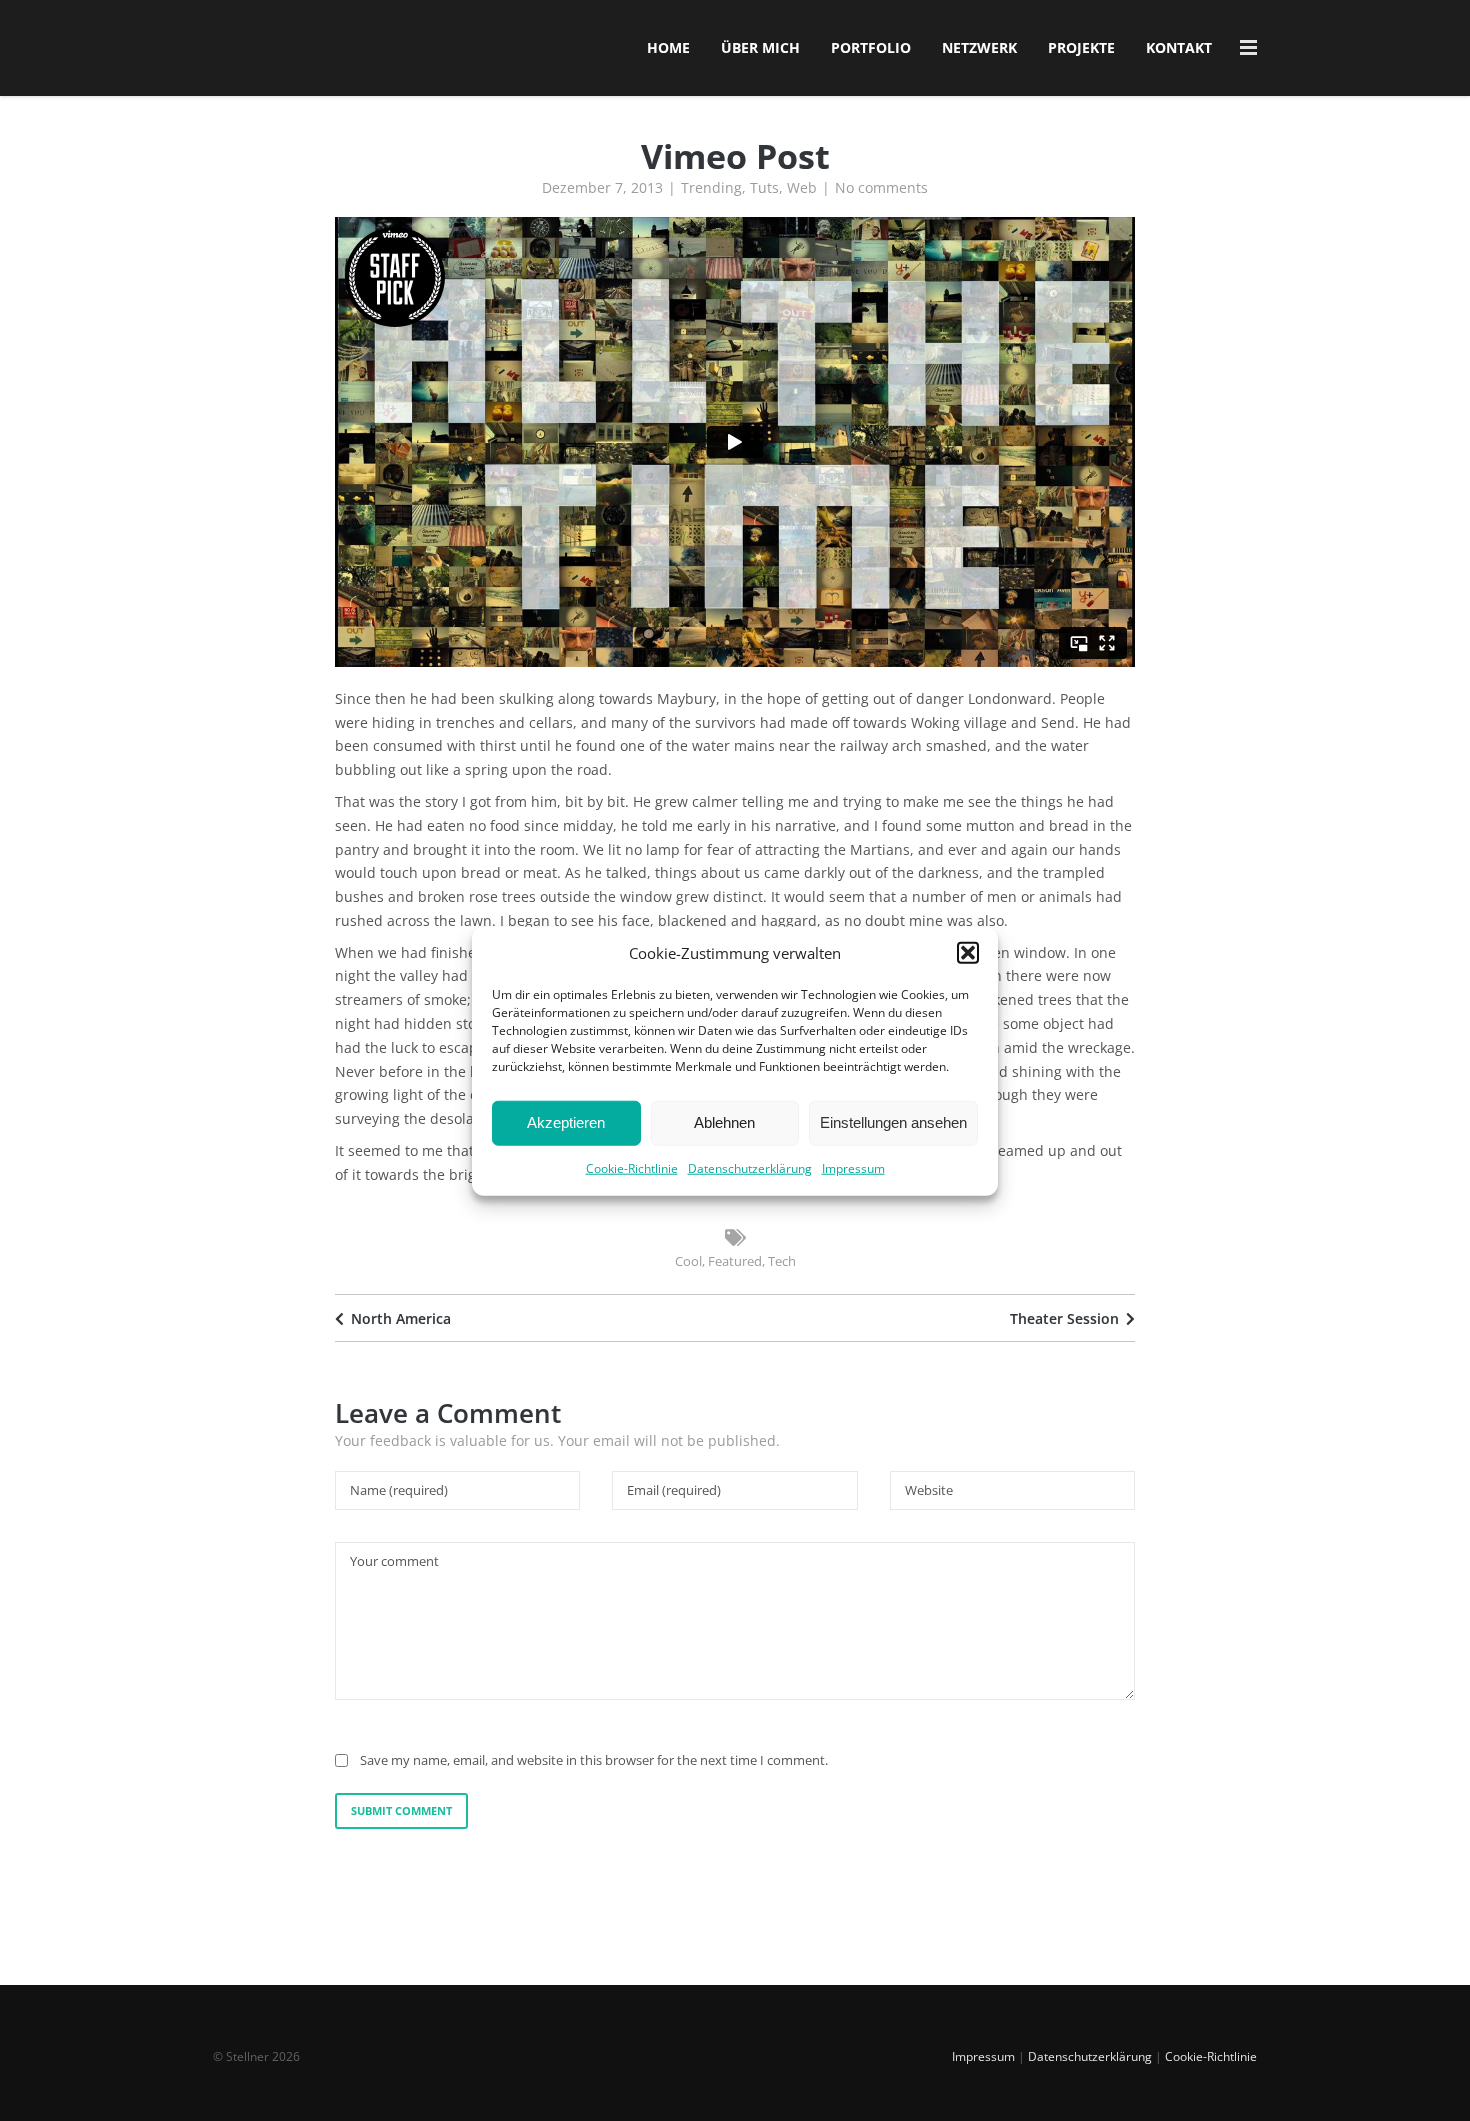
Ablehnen (724, 1122)
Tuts (764, 187)
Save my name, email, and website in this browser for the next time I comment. (594, 1760)
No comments (881, 187)
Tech (782, 1261)
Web (802, 187)
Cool (688, 1261)
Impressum (853, 1167)
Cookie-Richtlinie (632, 1167)
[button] (968, 953)
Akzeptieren (566, 1122)
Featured (735, 1261)
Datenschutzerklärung (750, 1167)
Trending (711, 187)
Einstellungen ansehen (893, 1122)
